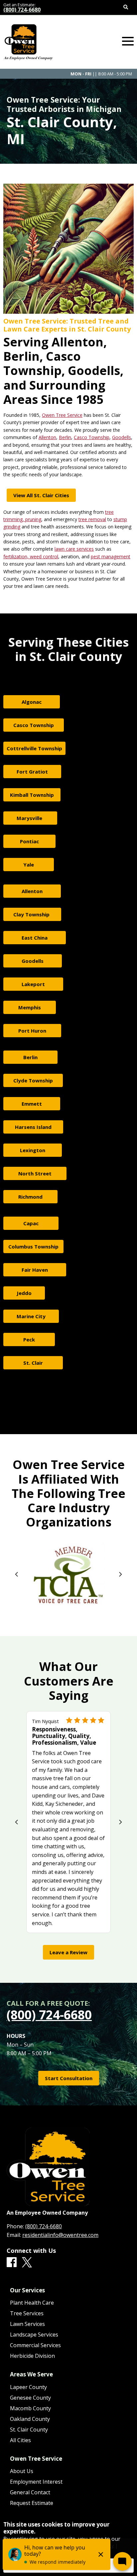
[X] (27, 2263)
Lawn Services (27, 2324)
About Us (22, 2471)
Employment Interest (36, 2482)
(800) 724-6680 (22, 10)
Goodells (122, 437)
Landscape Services (34, 2335)
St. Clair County (29, 2430)
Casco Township (92, 437)
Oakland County (30, 2419)
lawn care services (74, 549)
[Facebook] (12, 2262)
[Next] (120, 1574)
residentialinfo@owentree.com (60, 2235)
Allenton (47, 437)
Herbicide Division (32, 2356)
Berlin (65, 437)
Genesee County (30, 2398)
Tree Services (27, 2313)
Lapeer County (28, 2387)
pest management (111, 556)
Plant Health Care (32, 2303)
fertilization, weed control (31, 556)
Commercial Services (35, 2345)
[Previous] (17, 1574)
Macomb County (30, 2408)
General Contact (30, 2492)
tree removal (92, 519)
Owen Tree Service (62, 415)
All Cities (20, 2440)
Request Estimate (32, 2503)
